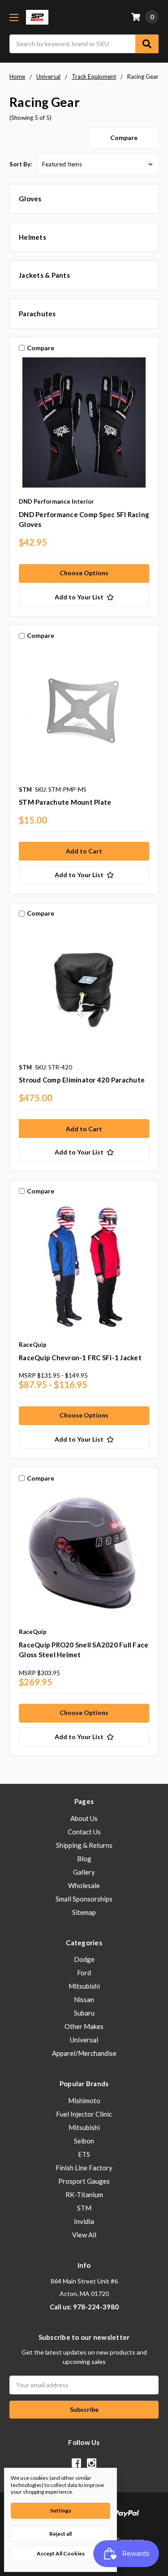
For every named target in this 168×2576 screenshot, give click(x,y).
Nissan (84, 1999)
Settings (61, 2510)
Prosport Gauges (84, 2181)
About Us (84, 1818)
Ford (84, 1973)
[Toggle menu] (14, 17)
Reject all (60, 2534)
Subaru (84, 2013)
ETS (84, 2154)
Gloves (30, 199)
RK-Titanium (84, 2194)
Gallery (84, 1872)
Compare (124, 138)
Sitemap (84, 1912)
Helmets (32, 237)
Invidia (84, 2221)
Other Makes (84, 2026)
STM (84, 2208)
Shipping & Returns (84, 1845)
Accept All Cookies (61, 2553)
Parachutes (37, 314)
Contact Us (84, 1832)
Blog (84, 1859)
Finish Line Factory (84, 2168)
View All (84, 2235)
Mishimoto (84, 2101)
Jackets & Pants (44, 275)
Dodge (84, 1959)
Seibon (84, 2141)
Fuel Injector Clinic (84, 2114)
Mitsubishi (84, 1986)
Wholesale (84, 1885)
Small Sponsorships (84, 1899)
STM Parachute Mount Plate (65, 802)
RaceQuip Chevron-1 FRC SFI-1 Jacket (80, 1358)
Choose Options (84, 573)
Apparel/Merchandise (84, 2053)
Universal (84, 2040)
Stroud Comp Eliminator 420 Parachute (82, 1080)
